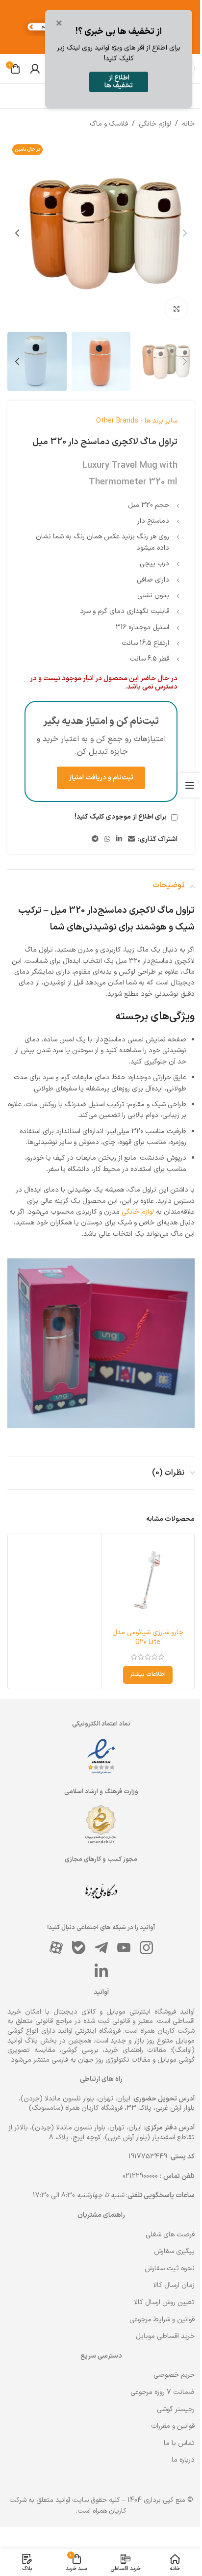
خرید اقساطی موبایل (165, 2336)
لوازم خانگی (155, 124)
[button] (185, 233)
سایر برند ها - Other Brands (137, 421)
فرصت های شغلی (170, 2235)
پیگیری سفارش (174, 2251)
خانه (188, 124)
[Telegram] (101, 1947)
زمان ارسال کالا (174, 2285)
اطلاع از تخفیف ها (119, 82)
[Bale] (78, 1947)
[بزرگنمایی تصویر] (176, 309)
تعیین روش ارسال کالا (164, 2302)
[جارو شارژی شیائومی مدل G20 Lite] (148, 1580)
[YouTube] (124, 1947)
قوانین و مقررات (173, 2426)
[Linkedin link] (119, 839)
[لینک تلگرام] (95, 839)
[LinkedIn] (101, 1970)
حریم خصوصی (174, 2375)
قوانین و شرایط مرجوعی (162, 2320)
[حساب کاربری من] (35, 69)
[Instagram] (146, 1947)
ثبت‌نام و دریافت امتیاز (101, 778)
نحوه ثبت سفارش (170, 2269)
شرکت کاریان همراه (167, 2031)
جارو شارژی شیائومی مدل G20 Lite (148, 1637)
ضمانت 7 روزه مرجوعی (163, 2392)
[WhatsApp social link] (107, 839)
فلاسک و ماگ (109, 124)
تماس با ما (179, 2443)
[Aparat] (56, 1947)
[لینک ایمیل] (131, 839)
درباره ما (183, 2460)
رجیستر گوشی (176, 2409)
